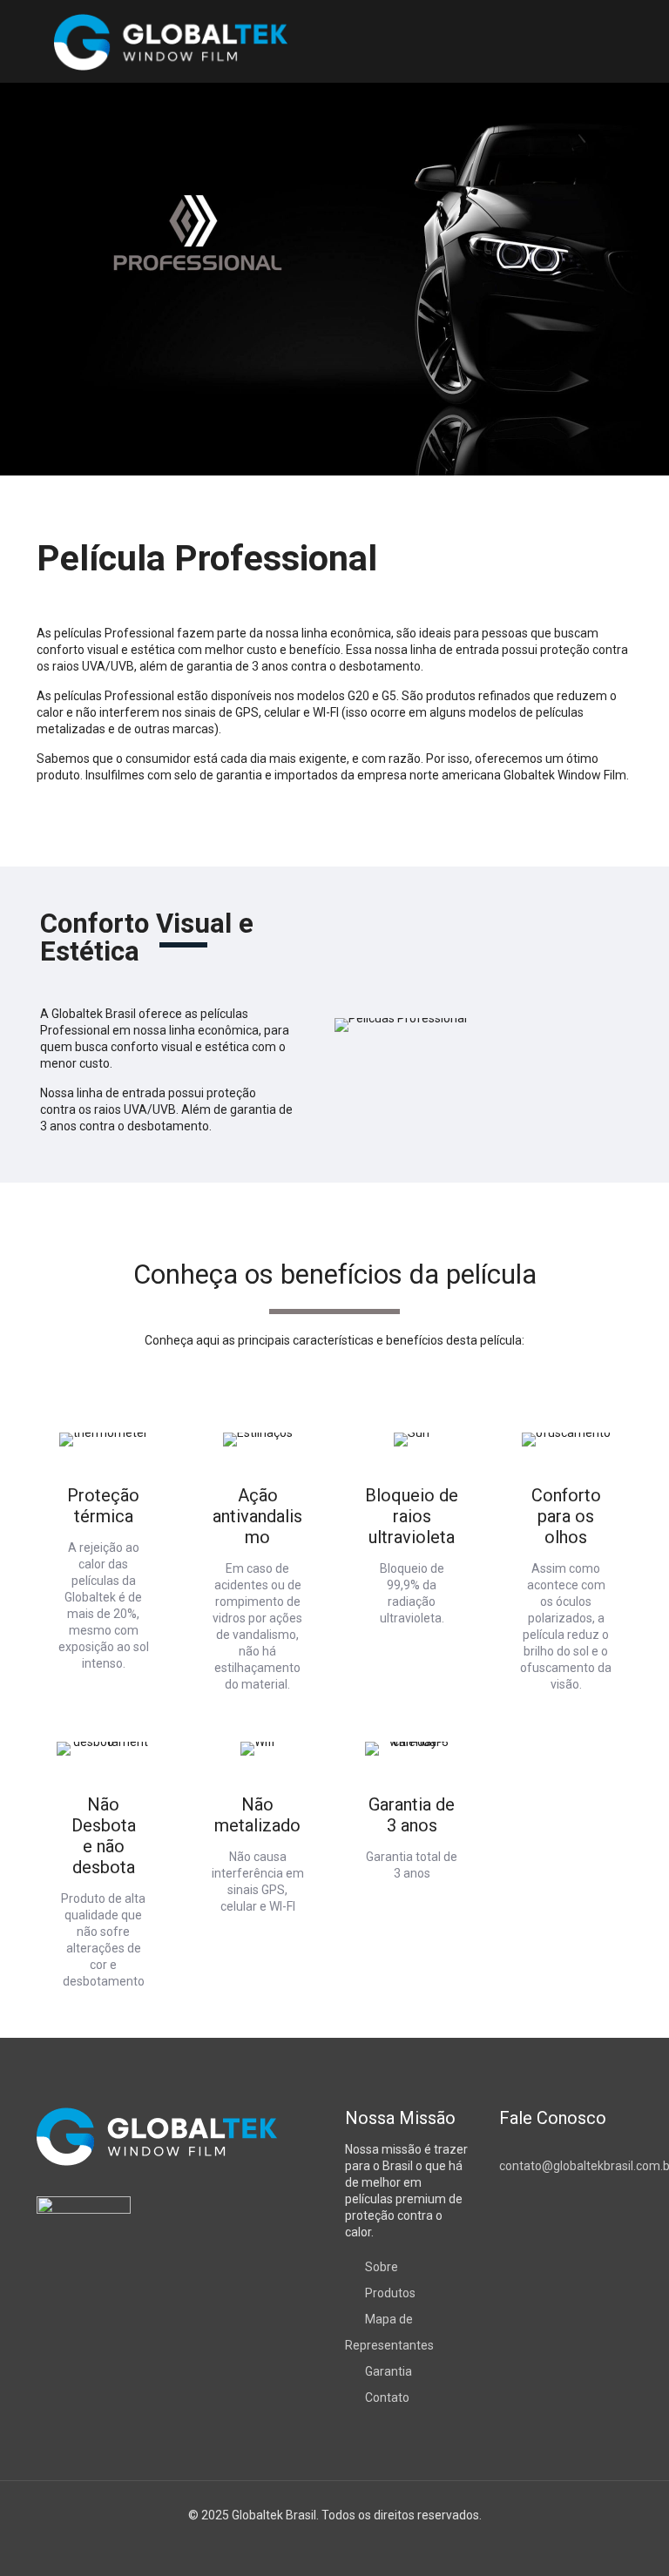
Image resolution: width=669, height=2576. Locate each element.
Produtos (390, 2293)
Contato (387, 2397)
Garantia (389, 2371)
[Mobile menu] (605, 42)
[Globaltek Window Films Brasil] (171, 41)
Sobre (382, 2267)
